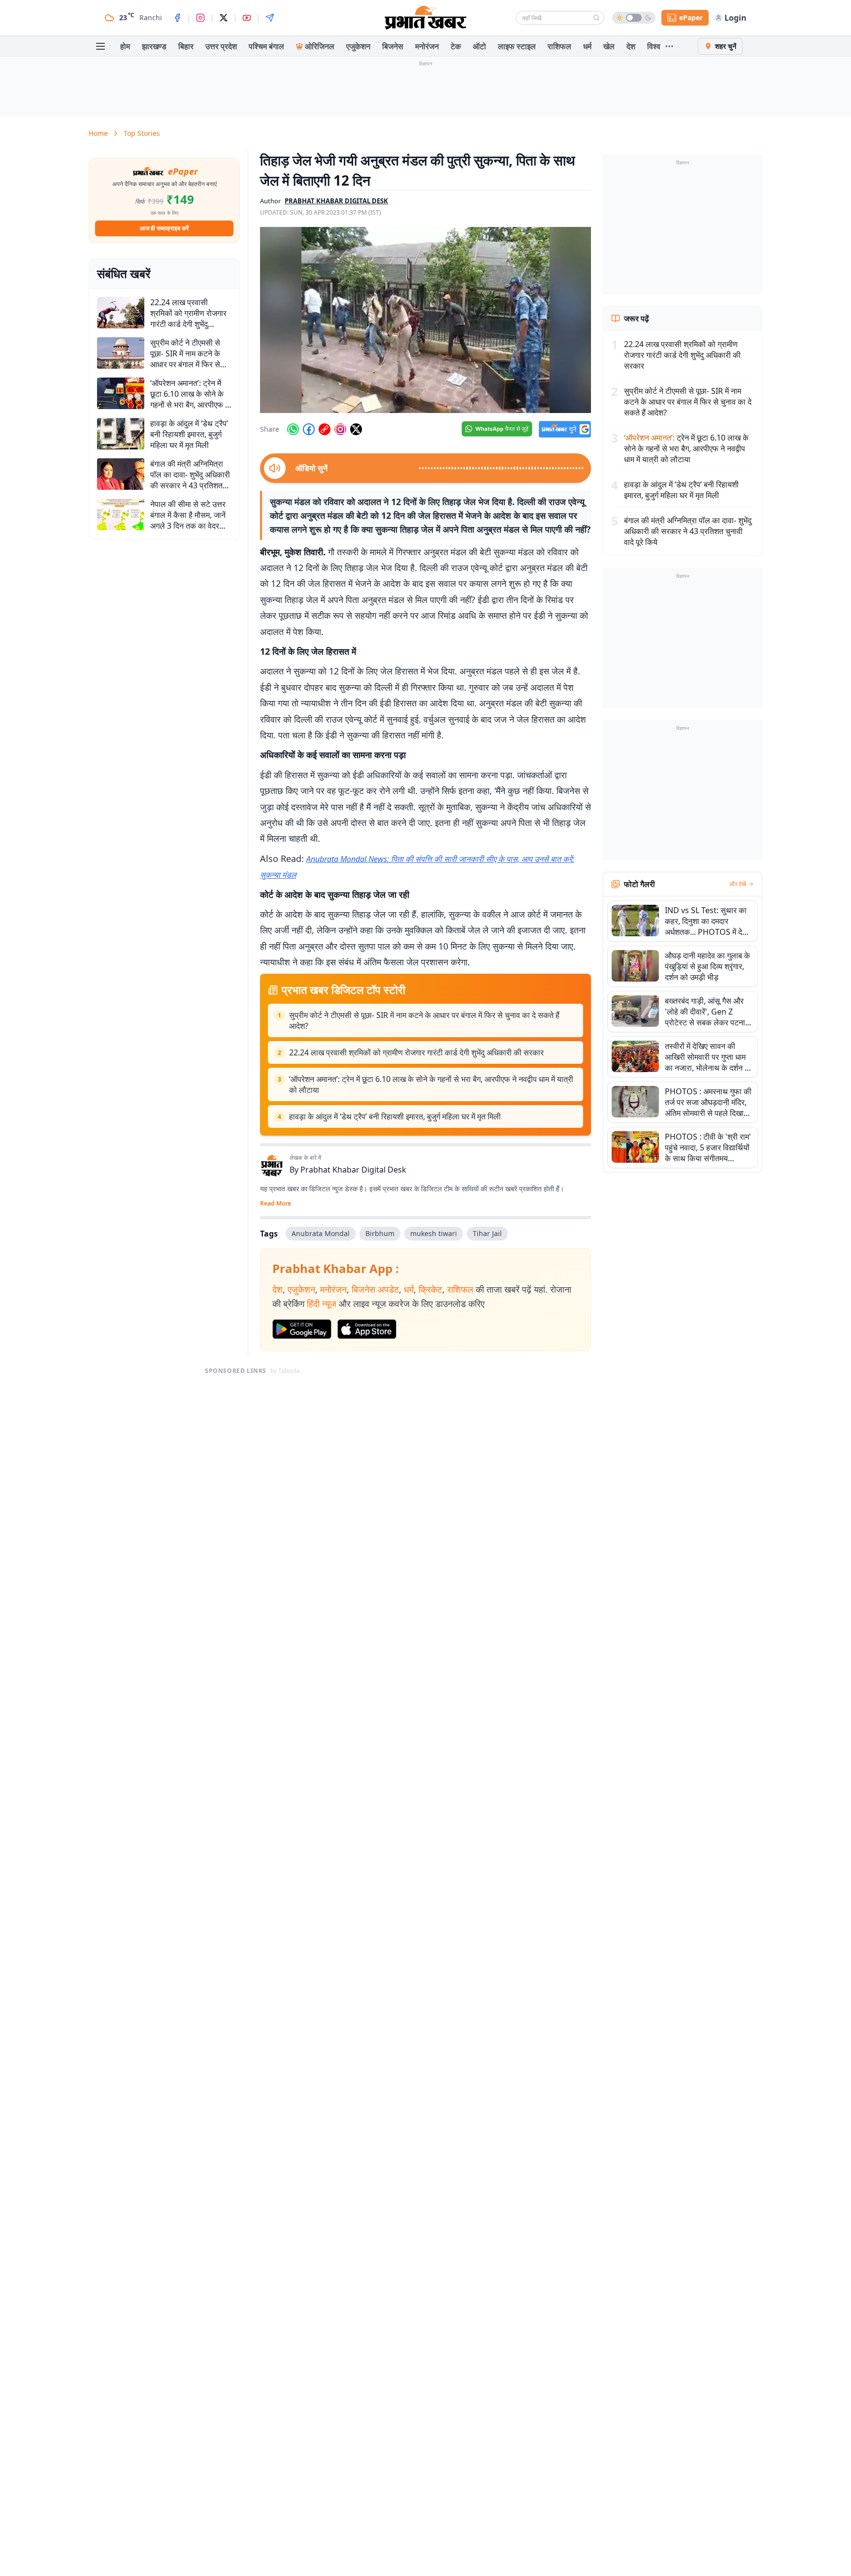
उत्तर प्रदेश (221, 46)
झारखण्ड (154, 46)
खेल (609, 46)
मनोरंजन (427, 46)
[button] (425, 320)
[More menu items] (669, 46)
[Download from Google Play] (302, 1329)
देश (631, 46)
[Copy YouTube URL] (325, 429)
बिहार (186, 46)
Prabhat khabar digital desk (336, 201)
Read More (276, 1204)
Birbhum (380, 1233)
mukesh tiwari (434, 1233)
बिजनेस (393, 46)
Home (98, 133)
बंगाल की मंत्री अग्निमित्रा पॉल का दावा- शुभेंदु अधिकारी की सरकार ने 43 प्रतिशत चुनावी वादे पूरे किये (688, 531)
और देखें (738, 884)
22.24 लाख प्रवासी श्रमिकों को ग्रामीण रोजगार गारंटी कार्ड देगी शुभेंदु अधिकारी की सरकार (416, 1052)
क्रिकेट (430, 1289)
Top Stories (142, 133)
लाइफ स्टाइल (517, 46)
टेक (456, 46)
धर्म (587, 46)
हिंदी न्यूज (322, 1304)
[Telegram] (270, 18)
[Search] (596, 18)
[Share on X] (356, 429)
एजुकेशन (358, 46)
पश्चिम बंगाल (266, 46)
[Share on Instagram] (340, 429)
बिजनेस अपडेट (375, 1289)
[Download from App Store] (367, 1329)
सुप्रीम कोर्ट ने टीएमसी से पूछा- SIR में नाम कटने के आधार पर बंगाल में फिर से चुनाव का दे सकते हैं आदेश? (424, 1020)
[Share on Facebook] (309, 429)
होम (125, 46)
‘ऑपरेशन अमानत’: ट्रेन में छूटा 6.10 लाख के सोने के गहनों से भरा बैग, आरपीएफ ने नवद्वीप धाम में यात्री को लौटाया (431, 1084)
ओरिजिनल (320, 46)
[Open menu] (100, 46)
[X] (224, 18)
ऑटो (479, 46)
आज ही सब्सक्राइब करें (164, 228)
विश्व (654, 46)
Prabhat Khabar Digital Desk (353, 1170)
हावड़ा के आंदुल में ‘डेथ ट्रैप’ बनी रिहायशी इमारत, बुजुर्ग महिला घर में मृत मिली (395, 1116)
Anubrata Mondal (321, 1233)
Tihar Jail (487, 1233)
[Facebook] (177, 18)
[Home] (425, 18)
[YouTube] (247, 18)
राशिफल (559, 46)
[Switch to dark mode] (634, 18)
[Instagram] (200, 18)
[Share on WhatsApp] (293, 429)
